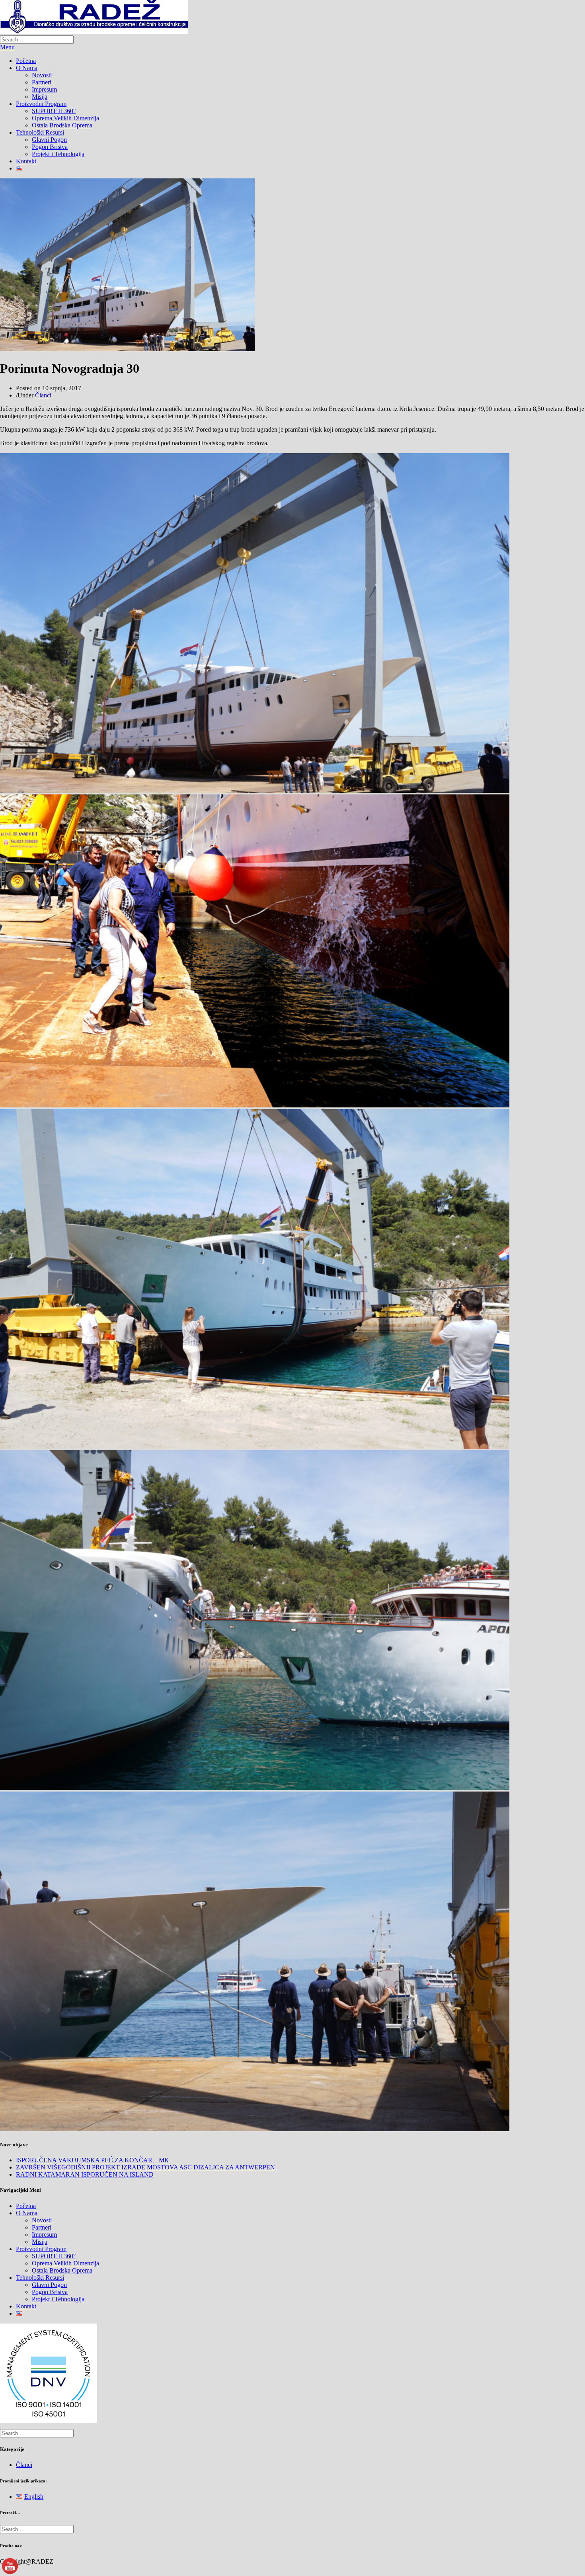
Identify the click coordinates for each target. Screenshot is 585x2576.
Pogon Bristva (50, 147)
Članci (43, 395)
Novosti (42, 75)
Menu (7, 47)
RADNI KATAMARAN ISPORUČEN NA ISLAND (85, 2174)
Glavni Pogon (49, 140)
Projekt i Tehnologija (58, 154)
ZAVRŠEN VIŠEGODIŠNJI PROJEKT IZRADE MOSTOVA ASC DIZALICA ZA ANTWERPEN (145, 2167)
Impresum (44, 89)
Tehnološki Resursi (40, 132)
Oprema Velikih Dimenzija (65, 118)
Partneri (42, 82)
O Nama (27, 68)
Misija (40, 97)
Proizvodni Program (41, 104)
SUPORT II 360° (54, 111)
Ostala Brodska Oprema (62, 125)
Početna (26, 61)
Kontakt (26, 161)
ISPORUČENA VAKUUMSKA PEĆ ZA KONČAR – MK (93, 2160)
